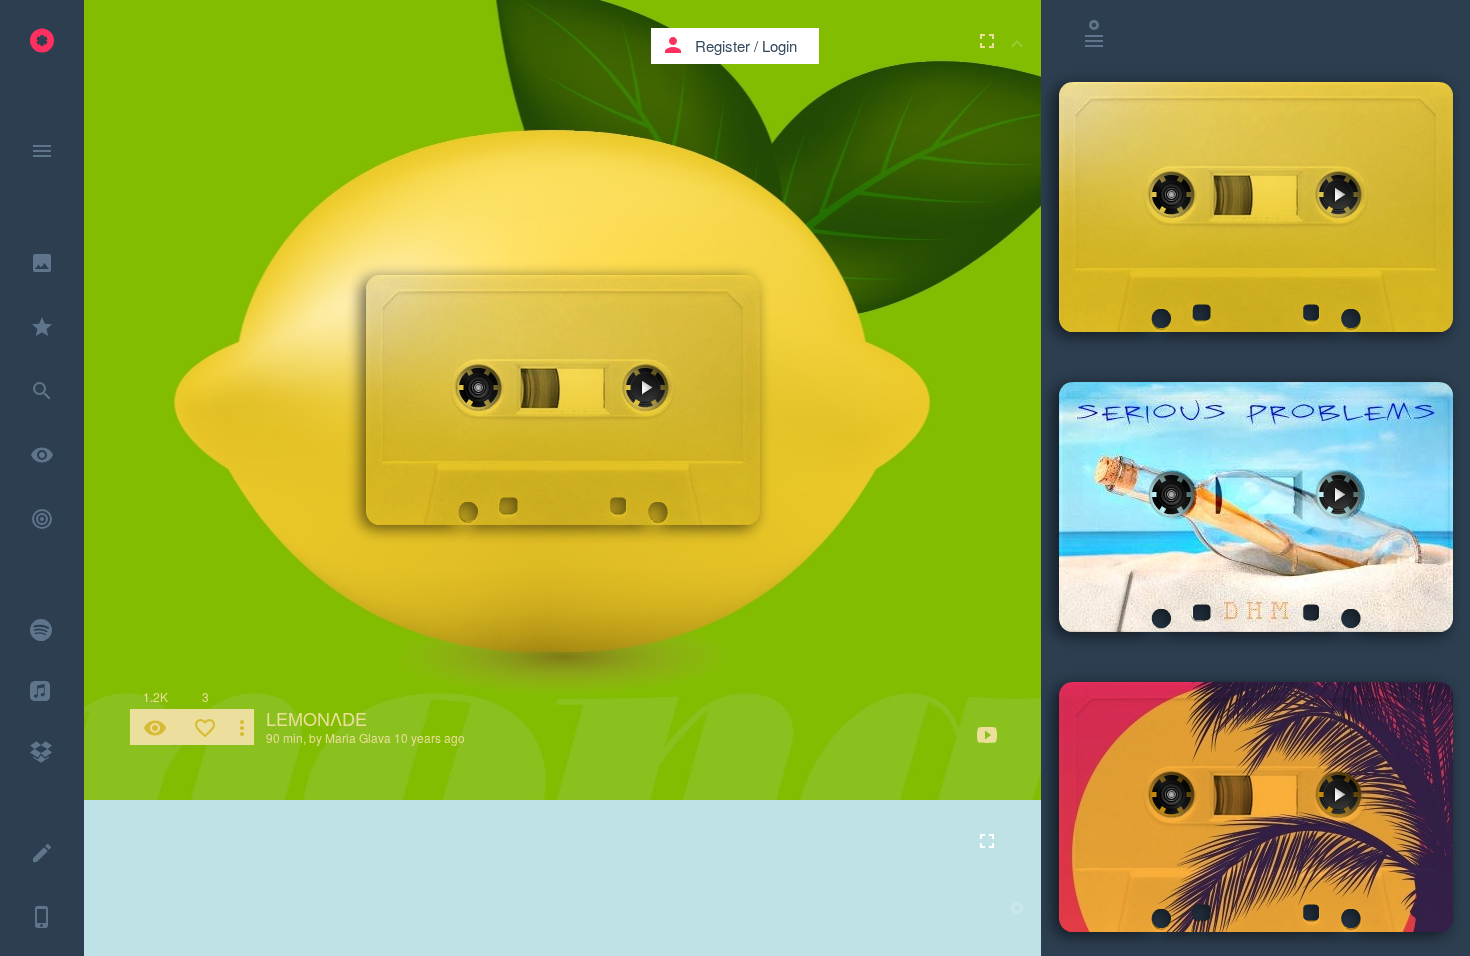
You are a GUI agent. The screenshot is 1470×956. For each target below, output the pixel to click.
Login (779, 45)
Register (722, 45)
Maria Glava (358, 737)
